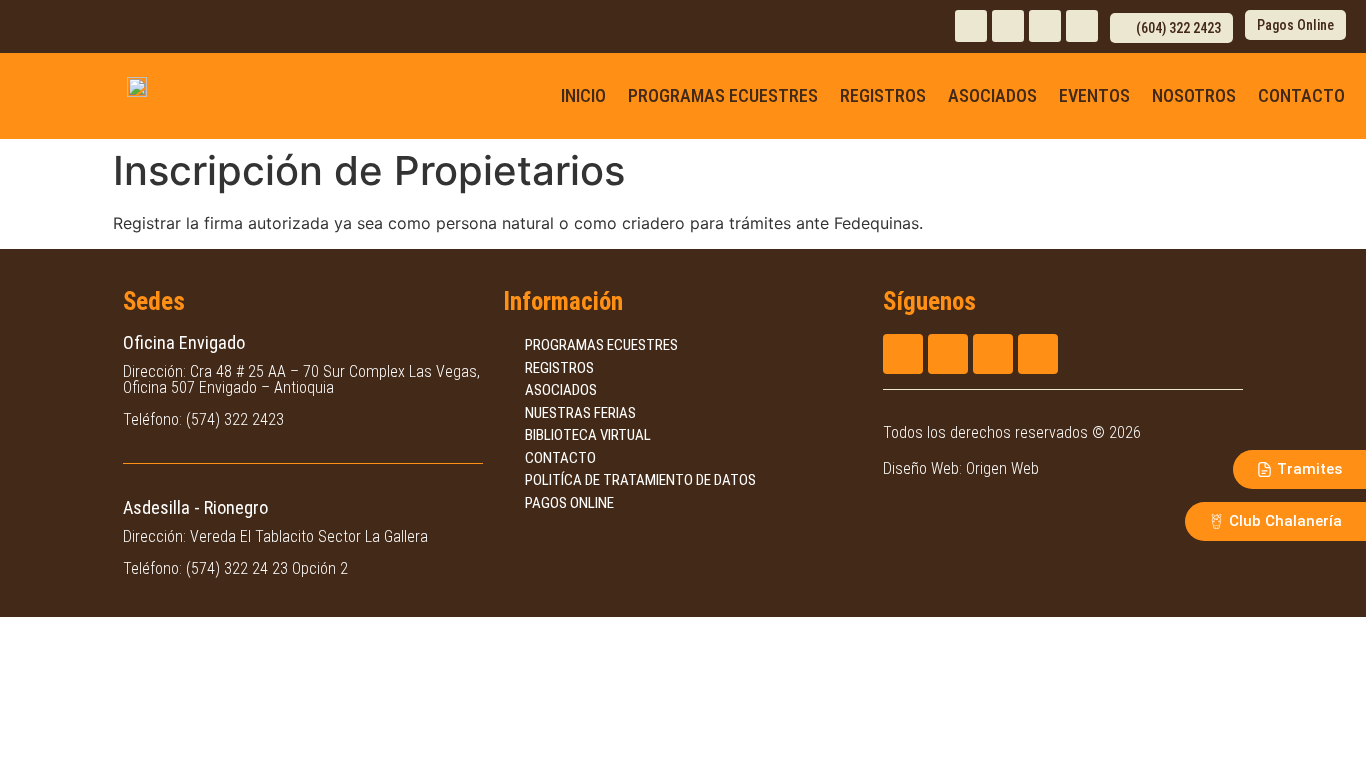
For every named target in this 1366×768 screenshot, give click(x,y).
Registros (883, 95)
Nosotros (1194, 95)
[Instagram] (971, 26)
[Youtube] (1045, 26)
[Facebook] (1008, 26)
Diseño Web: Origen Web (961, 468)
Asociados (992, 95)
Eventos (1094, 95)
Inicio (583, 95)
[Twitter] (1082, 26)
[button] (1171, 28)
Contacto (1301, 95)
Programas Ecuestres (723, 95)
